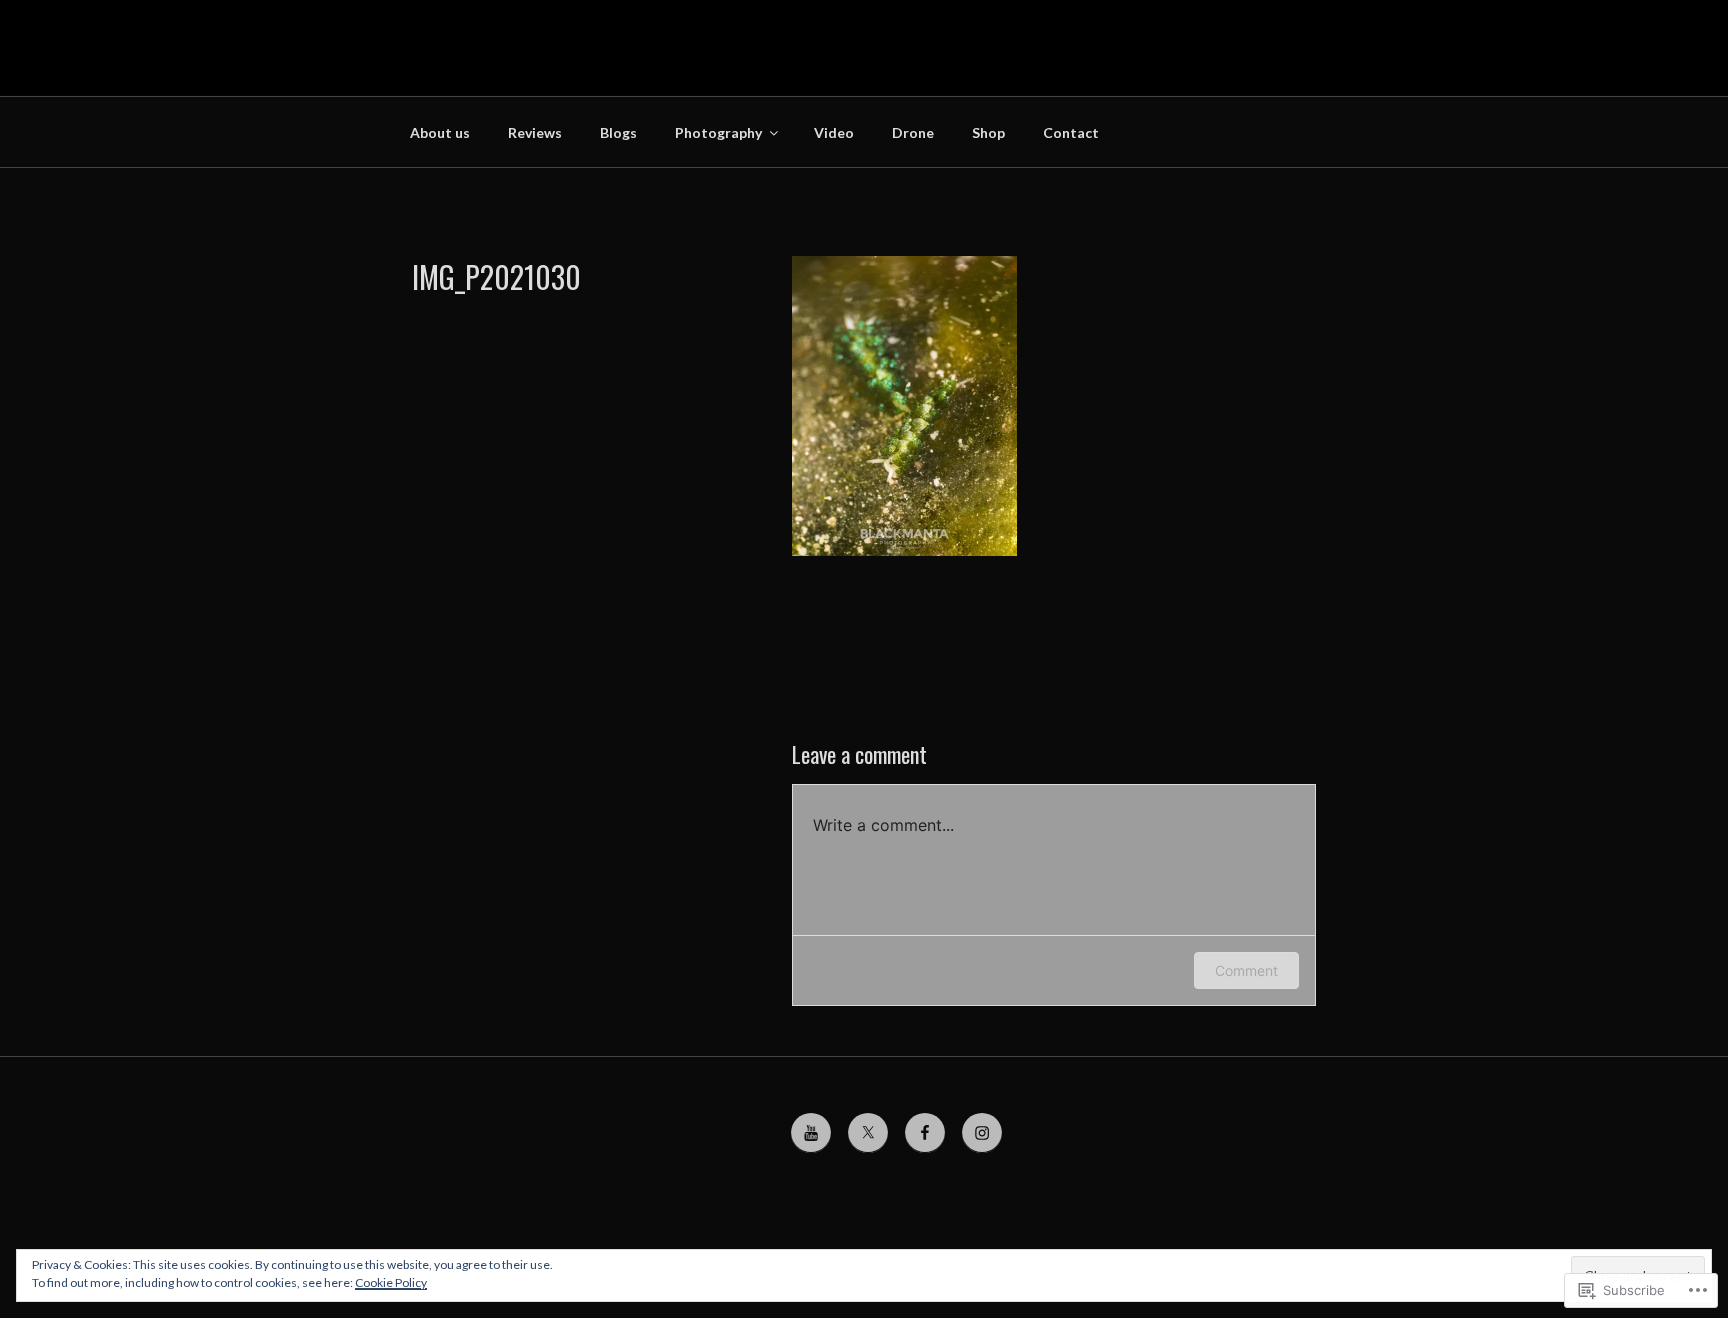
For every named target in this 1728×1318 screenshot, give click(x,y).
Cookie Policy (391, 1282)
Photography (718, 132)
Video (834, 132)
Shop (988, 132)
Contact (1071, 132)
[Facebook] (925, 1133)
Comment (1246, 970)
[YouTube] (811, 1133)
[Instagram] (982, 1133)
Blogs (618, 132)
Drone (913, 132)
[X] (868, 1133)
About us (440, 132)
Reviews (535, 132)
